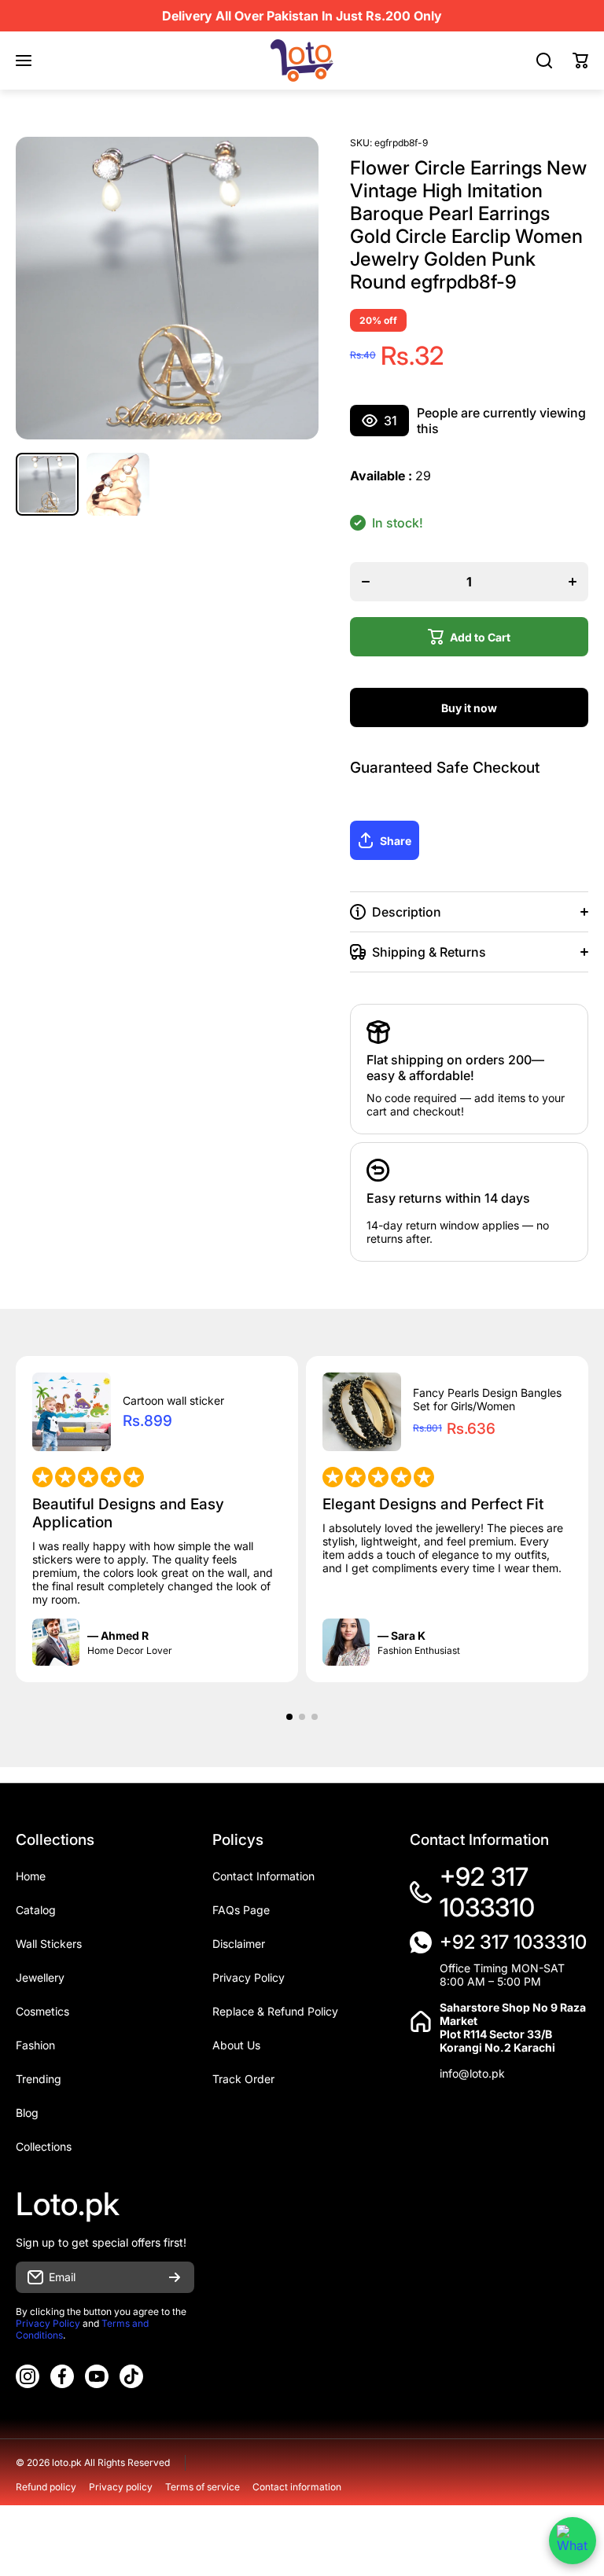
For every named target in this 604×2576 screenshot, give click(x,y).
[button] (580, 61)
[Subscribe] (175, 2277)
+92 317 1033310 (487, 1892)
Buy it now (469, 708)
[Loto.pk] (302, 61)
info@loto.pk (472, 2073)
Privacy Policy (48, 2323)
